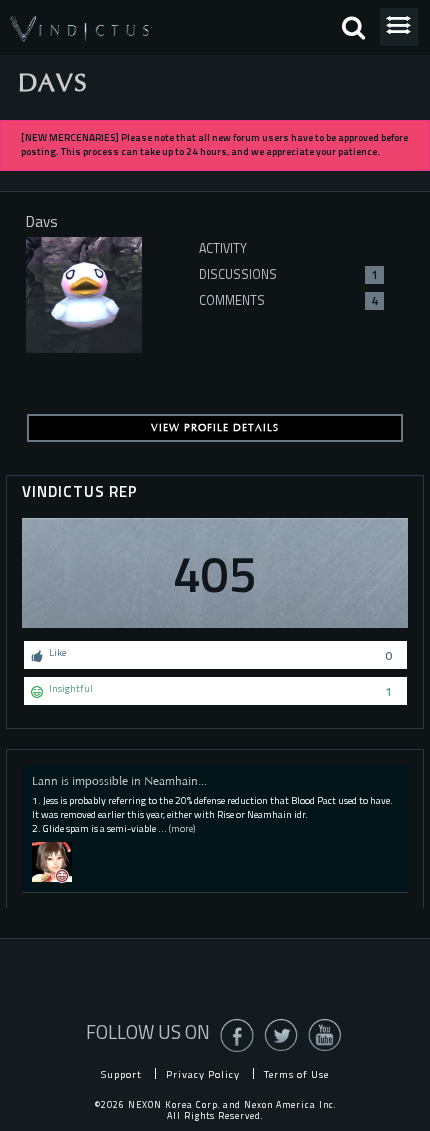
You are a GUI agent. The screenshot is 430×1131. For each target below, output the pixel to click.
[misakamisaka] (52, 860)
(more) (182, 828)
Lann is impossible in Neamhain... (119, 781)
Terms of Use (296, 1074)
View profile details (215, 428)
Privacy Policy (203, 1074)
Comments (288, 300)
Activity (223, 248)
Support (121, 1074)
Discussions (288, 274)
